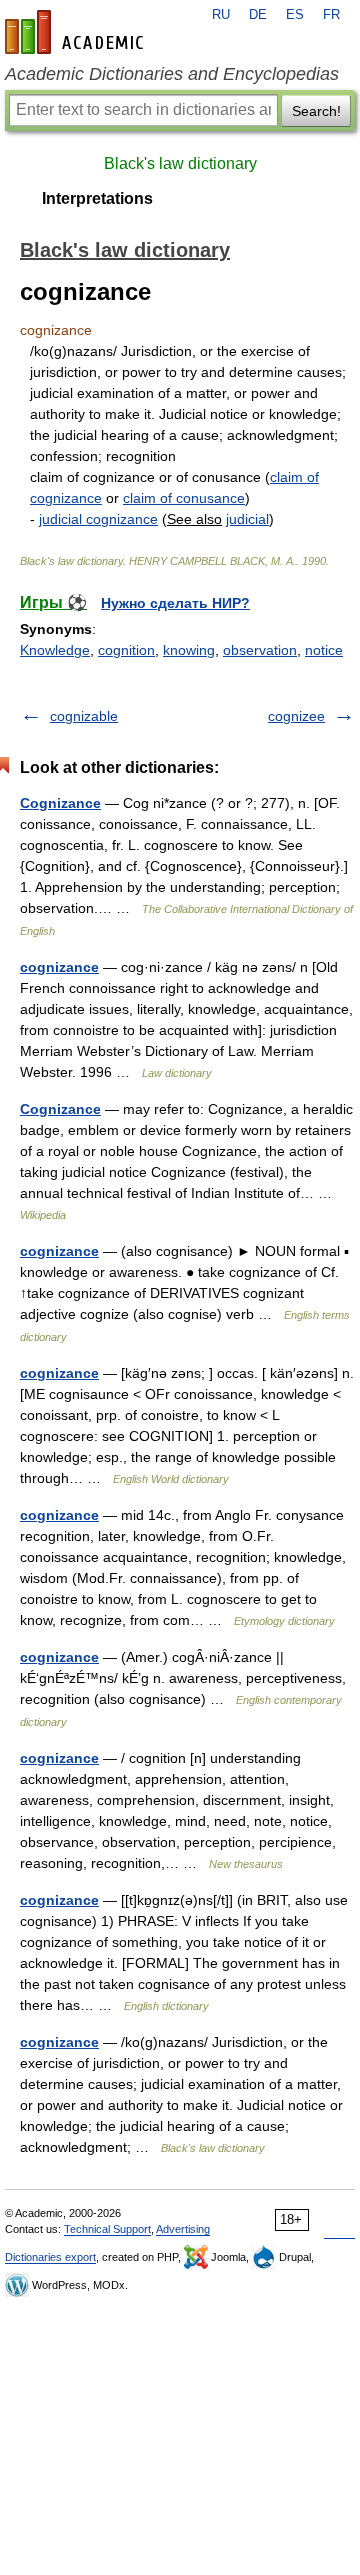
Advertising (183, 2229)
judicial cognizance (98, 519)
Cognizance (60, 803)
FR (331, 15)
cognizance (59, 967)
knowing (189, 650)
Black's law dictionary (180, 163)
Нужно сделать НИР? (175, 603)
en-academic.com (77, 32)
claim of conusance (184, 498)
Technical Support (107, 2229)
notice (324, 650)
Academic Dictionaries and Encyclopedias (172, 74)
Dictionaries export (50, 2257)
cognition (126, 650)
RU (221, 15)
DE (258, 15)
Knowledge (55, 650)
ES (295, 15)
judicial (247, 519)
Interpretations (97, 198)
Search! (316, 111)
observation (260, 650)
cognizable (84, 716)
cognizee (296, 716)
